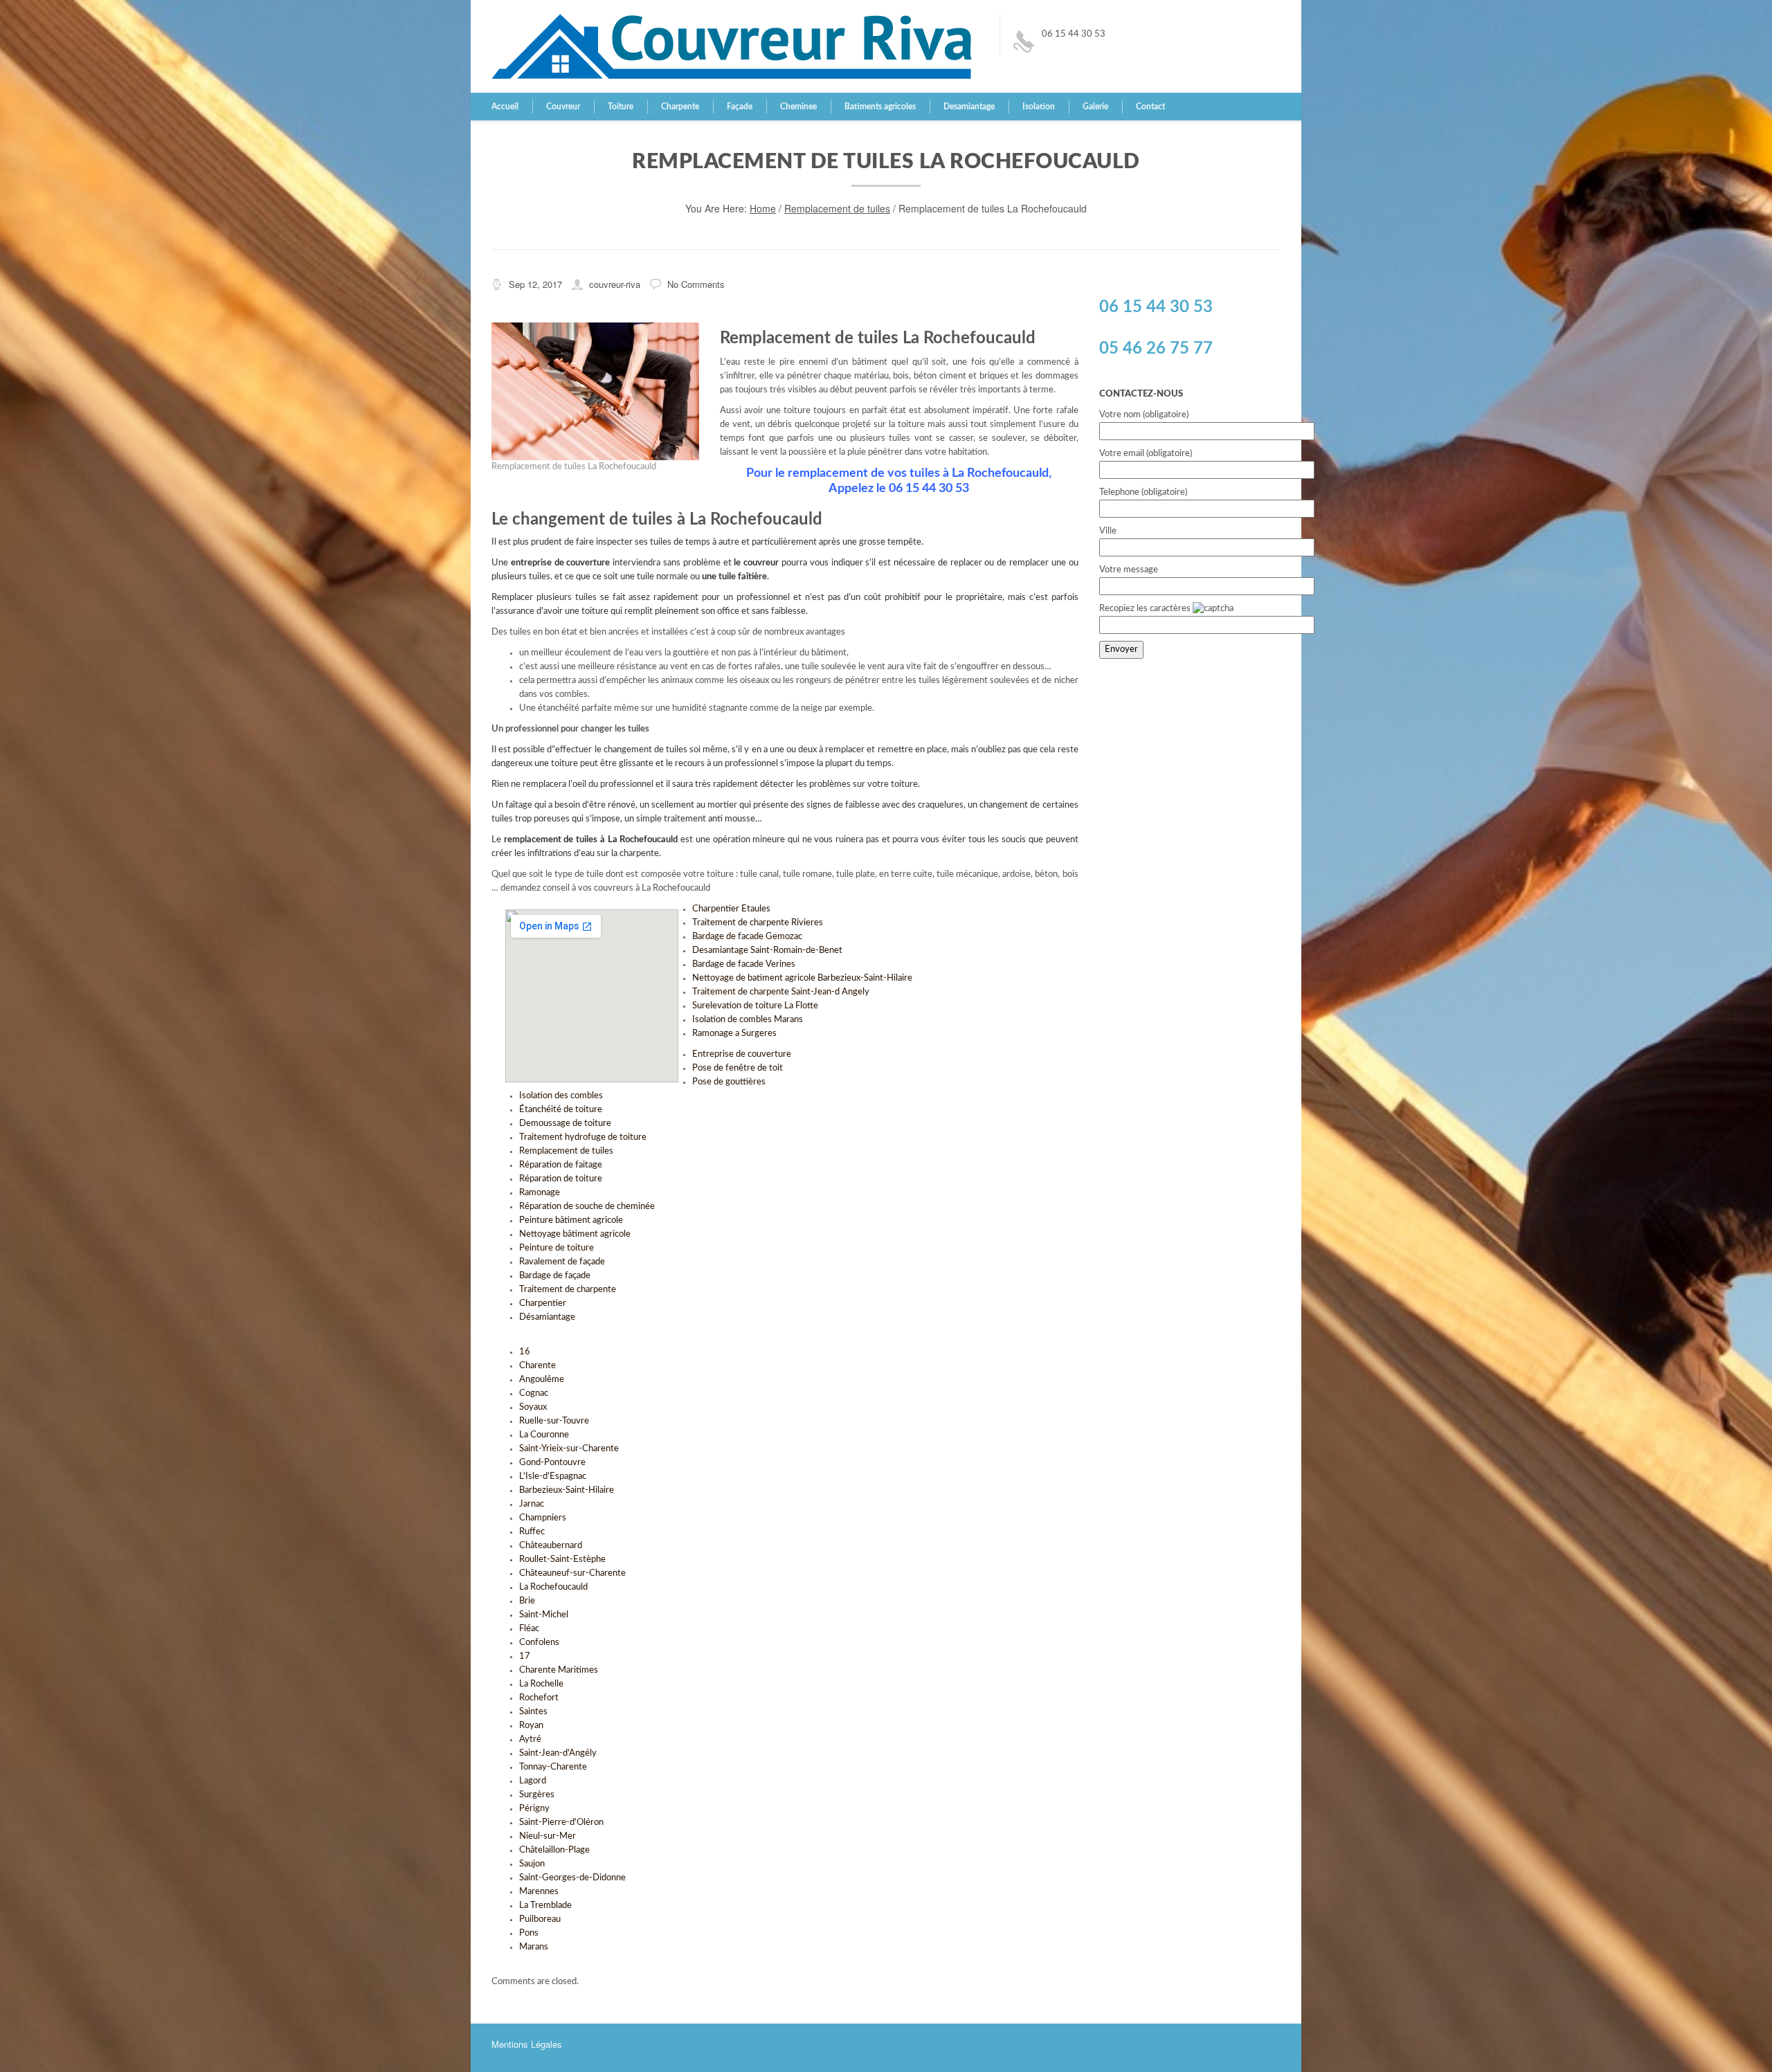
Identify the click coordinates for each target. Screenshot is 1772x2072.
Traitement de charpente (568, 1290)
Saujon (532, 1864)
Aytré (530, 1739)
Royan (531, 1726)
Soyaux (533, 1407)
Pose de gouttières (729, 1082)
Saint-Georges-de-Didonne (572, 1878)
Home (763, 208)
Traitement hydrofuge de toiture (583, 1137)
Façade (740, 107)
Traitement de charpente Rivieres (758, 923)
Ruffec (532, 1532)
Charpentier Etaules (731, 909)
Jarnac (532, 1504)
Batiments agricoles (880, 107)
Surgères (537, 1795)
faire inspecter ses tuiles (624, 542)
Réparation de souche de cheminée (587, 1207)
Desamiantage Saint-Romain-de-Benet (767, 951)
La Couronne (544, 1435)
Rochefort (539, 1698)
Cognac (534, 1393)
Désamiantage (547, 1317)
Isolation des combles (561, 1096)
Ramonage (540, 1193)
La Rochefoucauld (553, 1587)
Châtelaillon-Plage (554, 1850)
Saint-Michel (544, 1615)
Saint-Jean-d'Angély (558, 1753)
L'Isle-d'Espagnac (553, 1476)
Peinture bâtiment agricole (571, 1220)
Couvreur (563, 107)
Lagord (533, 1781)
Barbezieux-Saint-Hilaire (567, 1490)
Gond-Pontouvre (552, 1463)
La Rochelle (541, 1684)
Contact (1150, 107)
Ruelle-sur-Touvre (554, 1421)
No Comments (696, 284)
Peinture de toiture (557, 1248)
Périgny (534, 1809)
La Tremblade (545, 1906)
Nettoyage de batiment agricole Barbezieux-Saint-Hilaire (802, 978)
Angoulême (542, 1380)
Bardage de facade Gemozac (747, 937)
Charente (537, 1366)
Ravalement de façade (562, 1262)
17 (525, 1656)
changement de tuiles (645, 750)
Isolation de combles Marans (748, 1020)
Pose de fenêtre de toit (738, 1068)
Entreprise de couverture (742, 1054)
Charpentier (543, 1303)
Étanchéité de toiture (561, 1110)
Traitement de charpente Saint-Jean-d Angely (781, 992)
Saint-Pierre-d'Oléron (561, 1823)
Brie (527, 1601)
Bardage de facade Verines (744, 964)
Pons (529, 1933)
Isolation (1039, 107)
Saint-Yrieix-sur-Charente (569, 1449)
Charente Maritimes (559, 1670)
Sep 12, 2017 (535, 284)
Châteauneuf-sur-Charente (572, 1573)
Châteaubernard (551, 1546)
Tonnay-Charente (553, 1767)
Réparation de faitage (561, 1165)
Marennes (539, 1892)
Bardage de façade (555, 1276)
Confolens (539, 1643)
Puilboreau (540, 1919)
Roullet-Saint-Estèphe (562, 1560)
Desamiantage (969, 107)
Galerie (1095, 107)
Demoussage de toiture (565, 1124)
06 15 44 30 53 (1074, 34)
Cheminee (798, 107)
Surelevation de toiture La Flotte (755, 1006)
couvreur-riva (615, 284)
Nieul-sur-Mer (548, 1836)
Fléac (529, 1629)
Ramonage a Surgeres (734, 1034)
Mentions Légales (527, 2044)
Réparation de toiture (561, 1179)
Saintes (533, 1712)
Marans (534, 1947)
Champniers (543, 1518)
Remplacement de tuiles (837, 208)
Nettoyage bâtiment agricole (575, 1234)
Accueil (505, 107)
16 (525, 1352)
